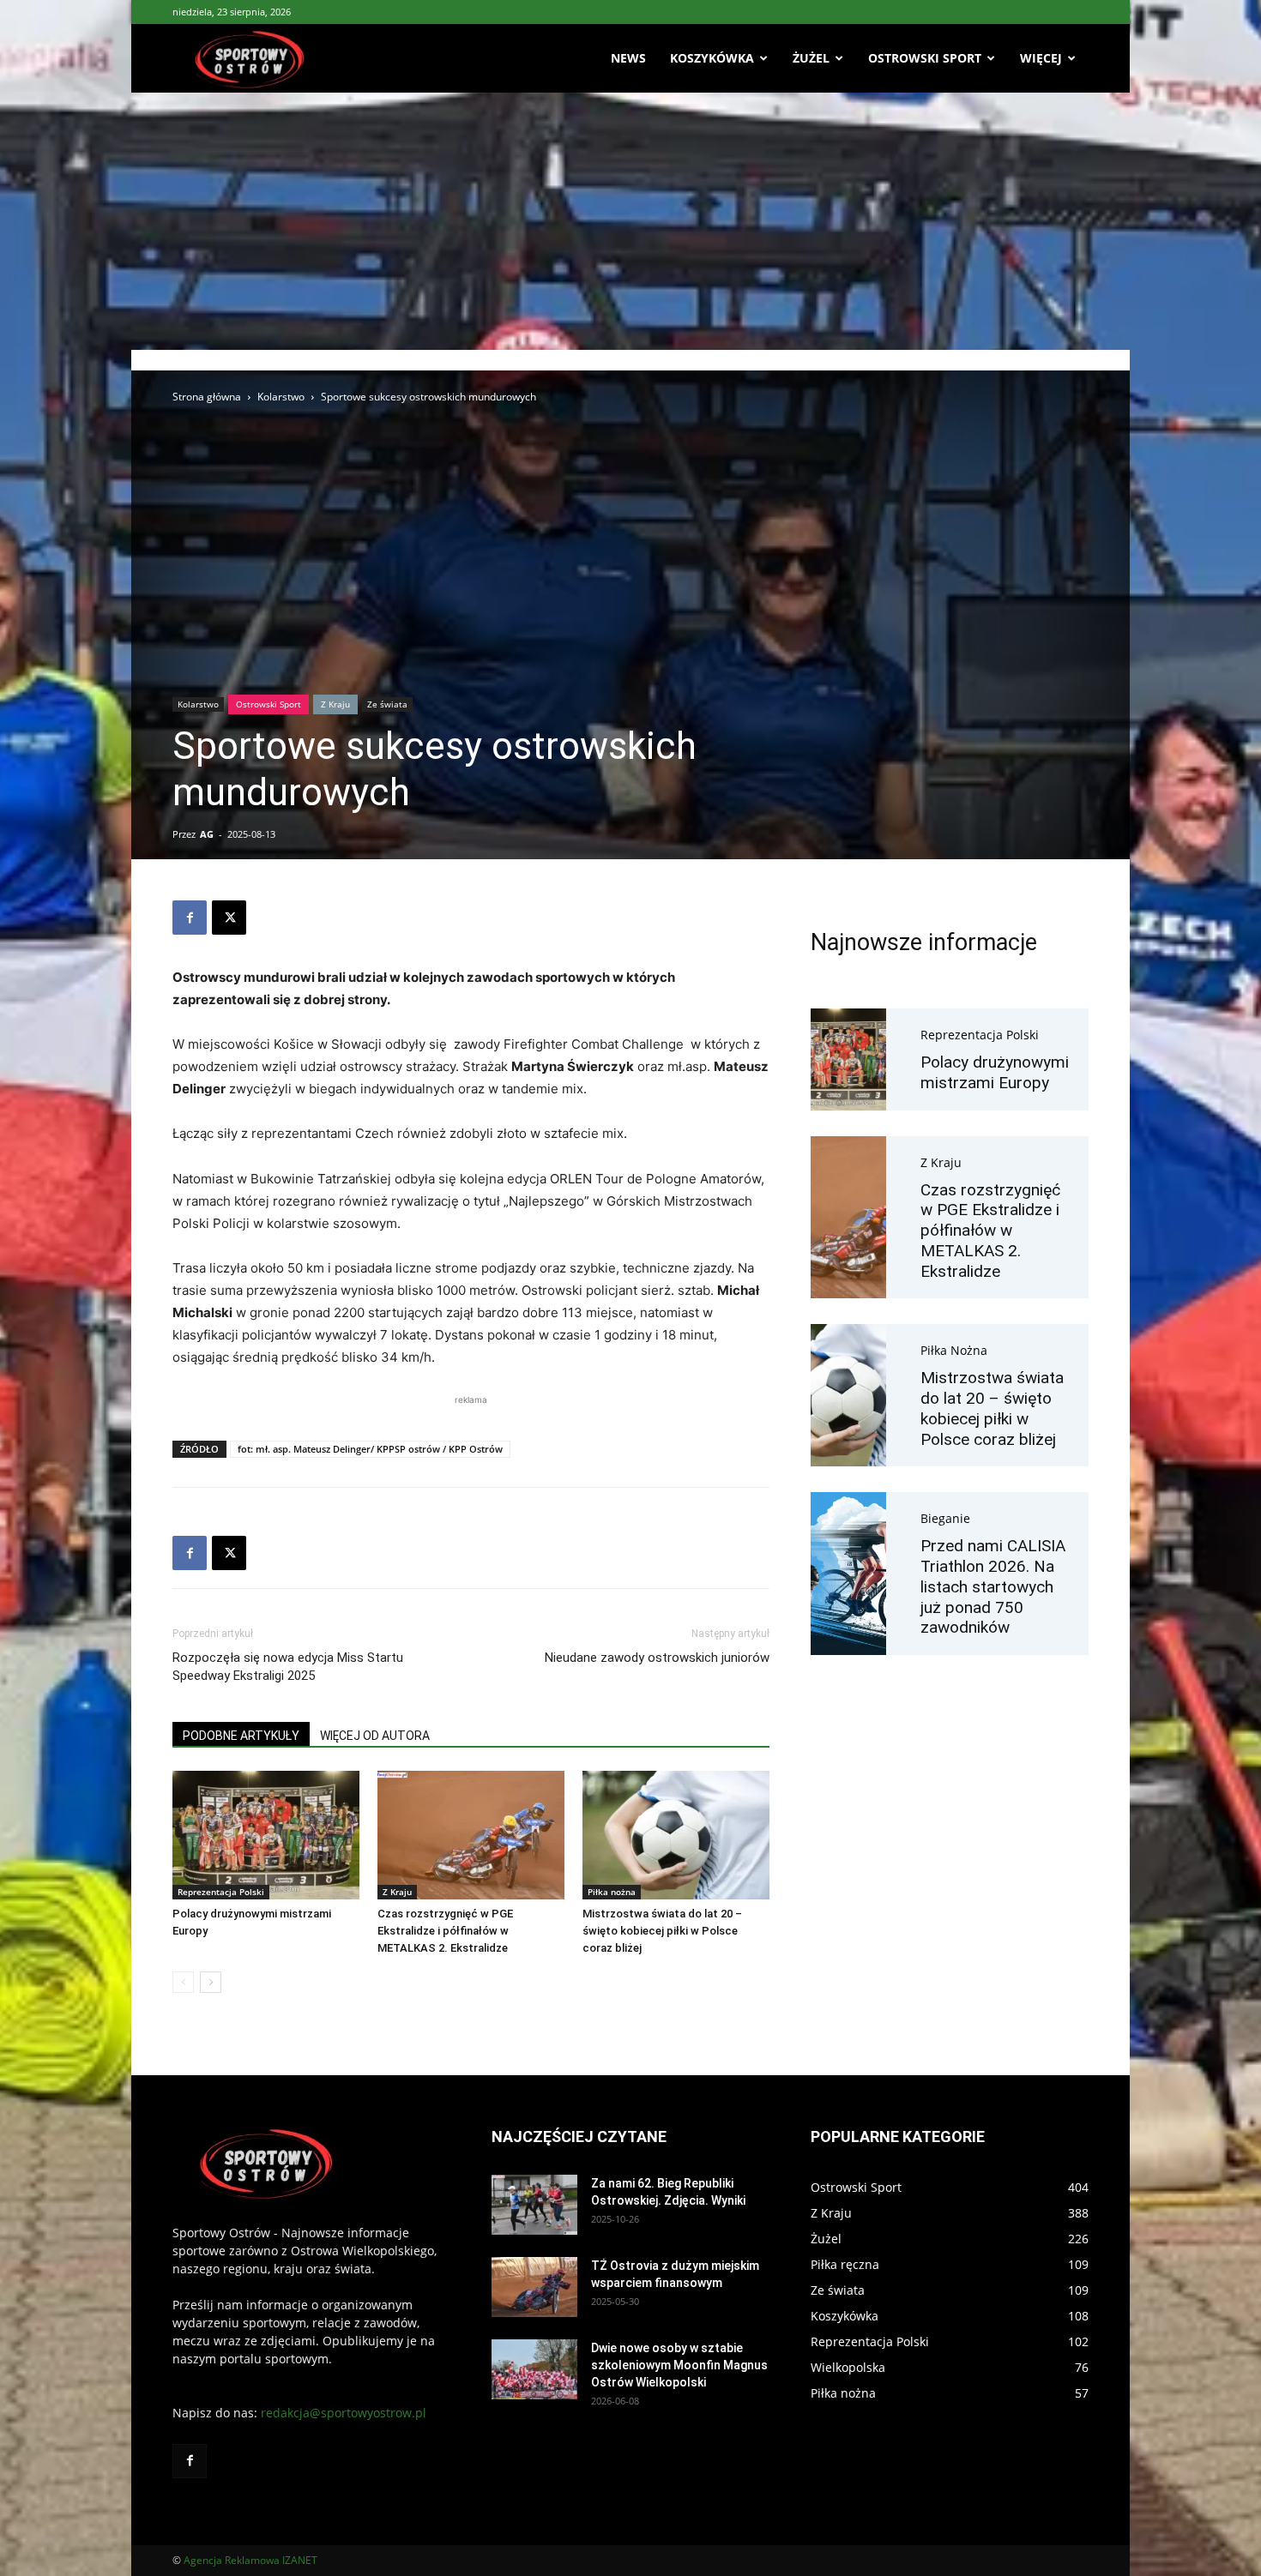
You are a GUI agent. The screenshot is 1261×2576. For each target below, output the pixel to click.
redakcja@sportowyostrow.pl (344, 2413)
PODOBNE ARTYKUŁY (241, 1736)
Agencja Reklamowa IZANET (250, 2560)
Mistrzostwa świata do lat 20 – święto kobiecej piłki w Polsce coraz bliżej (662, 1931)
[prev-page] (183, 1982)
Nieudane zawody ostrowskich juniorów (657, 1658)
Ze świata (387, 704)
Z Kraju (335, 704)
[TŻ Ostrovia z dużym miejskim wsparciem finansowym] (534, 2287)
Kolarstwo (281, 397)
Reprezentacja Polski (221, 1892)
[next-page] (211, 1982)
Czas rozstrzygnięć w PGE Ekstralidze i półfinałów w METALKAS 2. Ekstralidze (445, 1931)
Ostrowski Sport (925, 58)
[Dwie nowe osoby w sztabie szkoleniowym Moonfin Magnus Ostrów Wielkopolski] (534, 2369)
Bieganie (945, 1518)
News (628, 58)
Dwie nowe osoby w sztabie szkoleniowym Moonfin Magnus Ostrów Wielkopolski (679, 2365)
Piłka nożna (612, 1892)
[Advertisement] (630, 221)
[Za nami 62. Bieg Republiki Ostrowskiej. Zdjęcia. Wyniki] (534, 2205)
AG (207, 834)
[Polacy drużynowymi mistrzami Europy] (266, 1835)
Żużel (811, 58)
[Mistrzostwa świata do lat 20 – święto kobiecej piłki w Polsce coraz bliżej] (676, 1835)
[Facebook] (190, 918)
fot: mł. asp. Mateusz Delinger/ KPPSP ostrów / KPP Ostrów (370, 1449)
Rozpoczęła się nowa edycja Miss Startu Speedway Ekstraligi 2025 (288, 1667)
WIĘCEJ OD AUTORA (375, 1736)
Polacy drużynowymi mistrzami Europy (995, 1072)
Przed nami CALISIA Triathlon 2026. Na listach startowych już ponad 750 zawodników (993, 1586)
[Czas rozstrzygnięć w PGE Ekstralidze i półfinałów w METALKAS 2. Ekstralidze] (471, 1835)
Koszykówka (712, 58)
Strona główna (207, 397)
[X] (229, 918)
